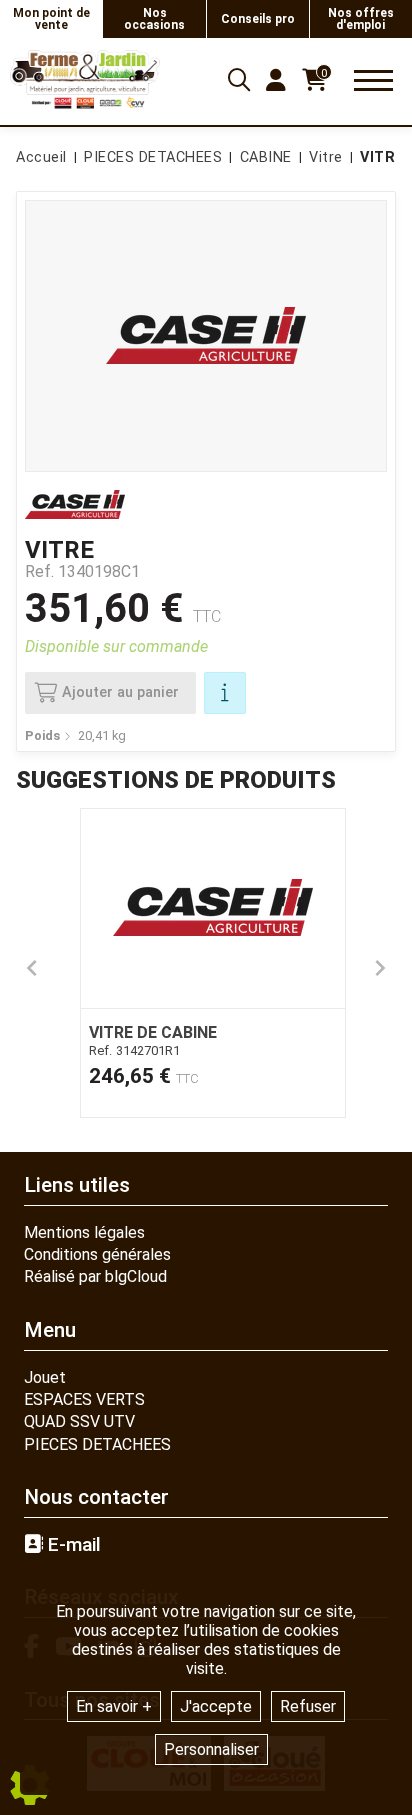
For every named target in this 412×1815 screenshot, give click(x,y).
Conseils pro (258, 19)
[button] (379, 158)
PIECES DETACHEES (97, 1444)
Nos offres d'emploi (361, 19)
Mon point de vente (51, 19)
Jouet (45, 1377)
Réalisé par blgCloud (95, 1276)
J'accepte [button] (216, 1706)
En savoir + (114, 1706)
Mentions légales (84, 1232)
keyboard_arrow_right (380, 968)
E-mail (72, 1545)
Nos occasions (154, 19)
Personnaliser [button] (211, 1749)
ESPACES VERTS (84, 1399)
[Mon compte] (276, 80)
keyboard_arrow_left (32, 968)
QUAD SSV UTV (79, 1421)
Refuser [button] (308, 1706)
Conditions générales (97, 1254)
